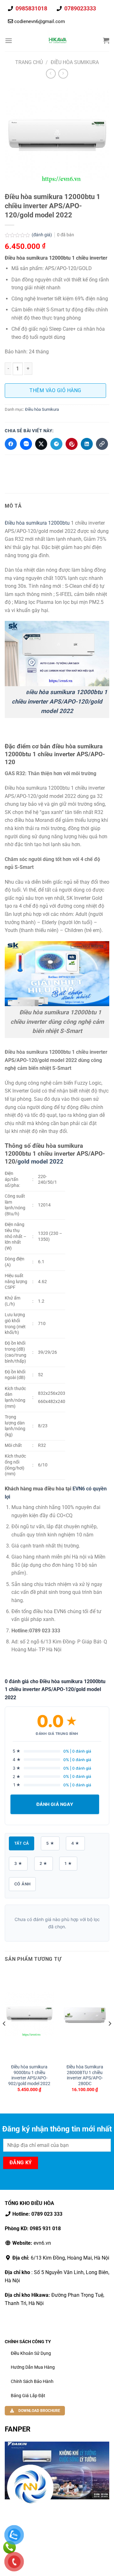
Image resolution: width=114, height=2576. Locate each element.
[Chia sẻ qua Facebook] (11, 444)
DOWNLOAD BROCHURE (39, 2411)
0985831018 (31, 8)
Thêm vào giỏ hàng (55, 390)
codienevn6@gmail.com (40, 21)
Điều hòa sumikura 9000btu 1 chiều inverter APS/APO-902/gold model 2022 (29, 2075)
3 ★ (18, 1863)
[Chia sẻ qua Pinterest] (72, 444)
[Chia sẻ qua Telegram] (56, 444)
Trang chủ (29, 62)
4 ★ (75, 1843)
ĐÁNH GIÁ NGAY (55, 1804)
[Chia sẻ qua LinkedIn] (87, 444)
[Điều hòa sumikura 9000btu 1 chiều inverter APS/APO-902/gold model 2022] (29, 2015)
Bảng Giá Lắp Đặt (28, 2396)
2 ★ (44, 1863)
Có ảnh (22, 1884)
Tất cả (22, 1843)
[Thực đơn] (9, 41)
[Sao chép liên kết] (102, 444)
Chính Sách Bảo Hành (32, 2381)
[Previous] (4, 2036)
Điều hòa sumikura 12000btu (37, 523)
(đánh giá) (42, 235)
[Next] (110, 2036)
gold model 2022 (40, 1161)
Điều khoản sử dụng (31, 2353)
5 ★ (50, 1843)
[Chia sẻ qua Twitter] (41, 444)
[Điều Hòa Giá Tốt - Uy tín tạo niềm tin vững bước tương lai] (58, 40)
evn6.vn (31, 2243)
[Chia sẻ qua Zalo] (26, 444)
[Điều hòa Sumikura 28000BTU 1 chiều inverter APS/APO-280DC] (85, 2015)
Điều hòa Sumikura (75, 62)
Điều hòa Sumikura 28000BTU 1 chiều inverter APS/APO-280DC (85, 2075)
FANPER (18, 2429)
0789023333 (79, 8)
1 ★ (68, 1863)
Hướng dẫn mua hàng (33, 2367)
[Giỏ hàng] (106, 40)
